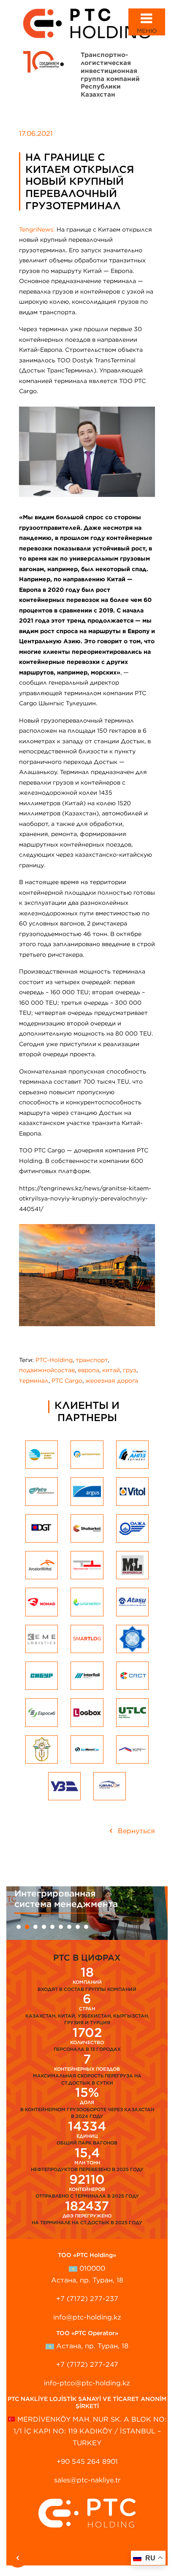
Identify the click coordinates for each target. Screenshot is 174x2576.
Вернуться (135, 1831)
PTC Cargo (67, 1381)
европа (88, 1370)
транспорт (92, 1360)
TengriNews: (38, 229)
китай (111, 1370)
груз (130, 1370)
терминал (34, 1381)
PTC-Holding (54, 1360)
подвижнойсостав (47, 1370)
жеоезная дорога (112, 1381)
